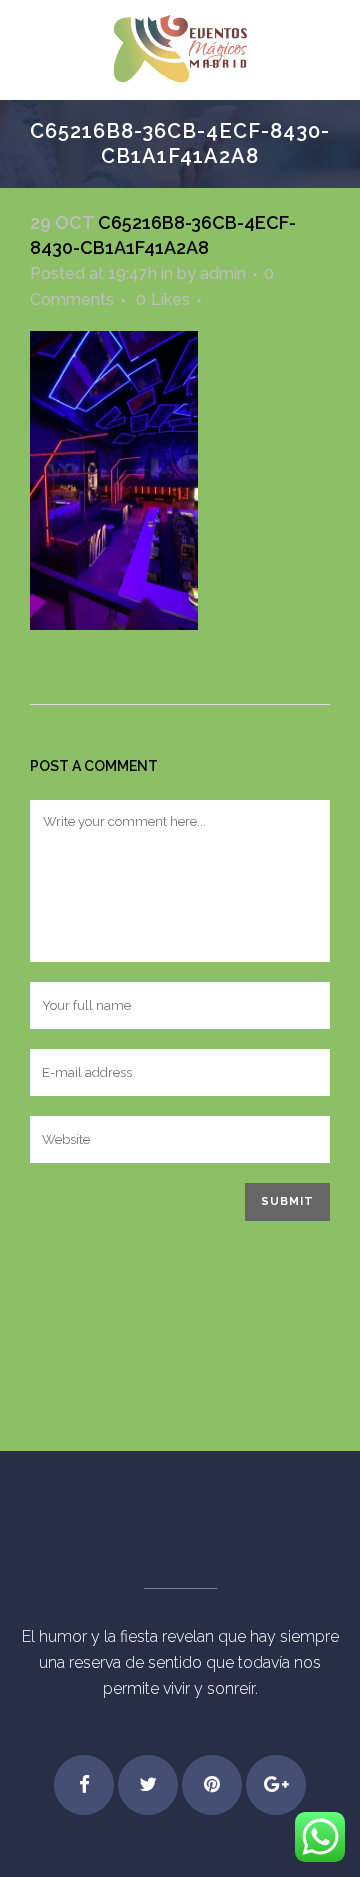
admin (223, 273)
